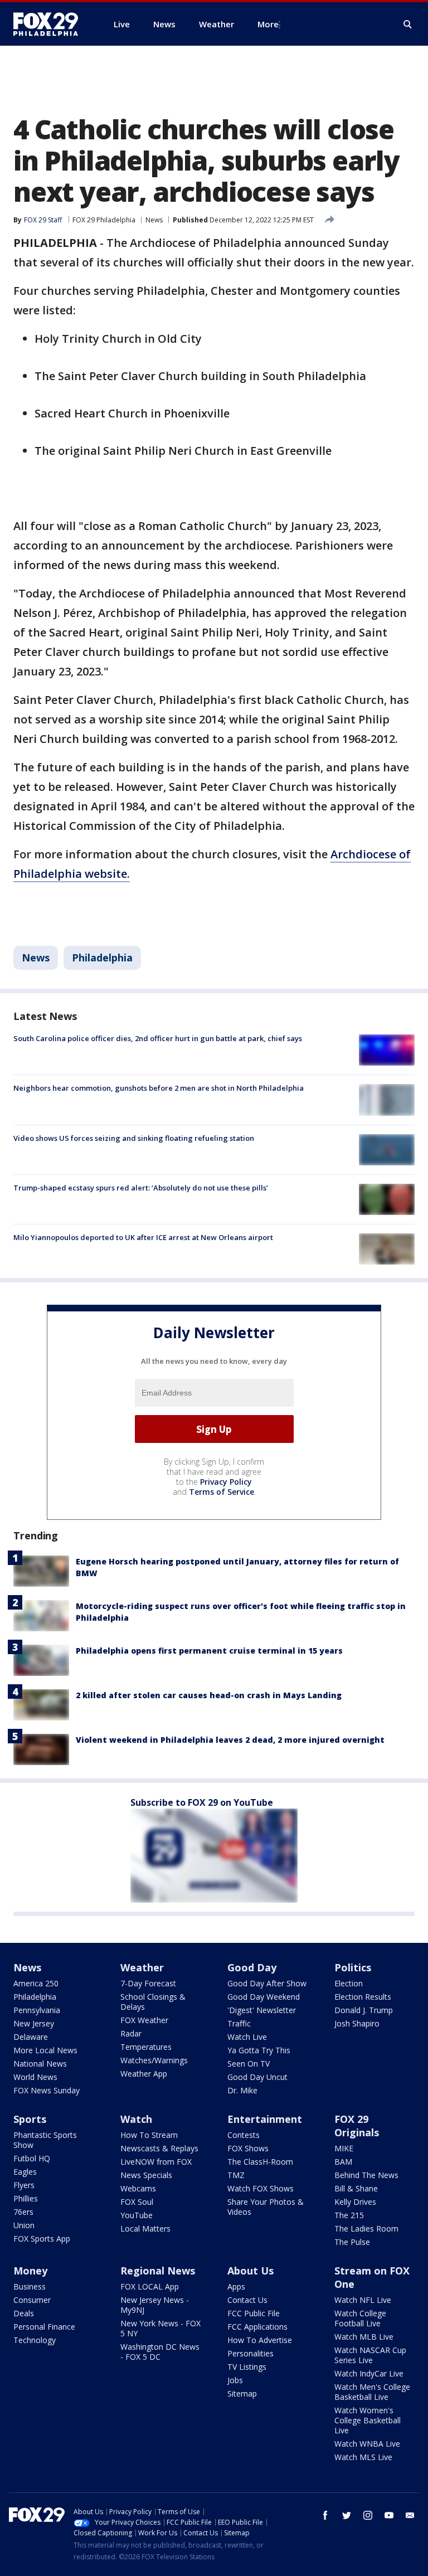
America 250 (36, 1983)
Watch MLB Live (364, 2337)
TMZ (236, 2175)
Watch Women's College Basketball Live (368, 2420)
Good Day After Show (267, 1983)
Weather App (144, 2074)
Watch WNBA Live (367, 2444)
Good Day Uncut (257, 2077)
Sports (30, 2119)
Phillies (26, 2198)
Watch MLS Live (363, 2457)
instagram (368, 2515)
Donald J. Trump (364, 2010)
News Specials (146, 2175)
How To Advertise (260, 2340)
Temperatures (146, 2047)
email (410, 2515)
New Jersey (34, 2023)
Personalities (251, 2353)
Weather (142, 1967)
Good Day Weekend (264, 1997)
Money (30, 2271)
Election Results (363, 1997)
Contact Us (247, 2300)
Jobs (235, 2380)
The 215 (349, 2215)
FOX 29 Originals (357, 2126)
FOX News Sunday (47, 2090)
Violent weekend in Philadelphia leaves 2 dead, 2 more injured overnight (230, 1740)
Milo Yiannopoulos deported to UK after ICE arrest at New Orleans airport (143, 1237)
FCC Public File (254, 2313)
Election (349, 1983)
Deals (24, 2313)
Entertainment (265, 2119)
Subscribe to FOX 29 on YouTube (202, 1802)
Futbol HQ (32, 2158)
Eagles (25, 2172)
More (268, 24)
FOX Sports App (42, 2239)
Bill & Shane (356, 2188)
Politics (353, 1967)
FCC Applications (257, 2327)
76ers (23, 2212)
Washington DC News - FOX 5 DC (160, 2352)
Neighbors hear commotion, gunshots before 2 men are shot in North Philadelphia (159, 1088)
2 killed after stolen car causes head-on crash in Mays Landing (209, 1695)
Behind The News (366, 2175)
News (154, 220)
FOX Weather (144, 2020)
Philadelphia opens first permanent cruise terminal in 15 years (209, 1651)
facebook (325, 2515)
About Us (251, 2271)
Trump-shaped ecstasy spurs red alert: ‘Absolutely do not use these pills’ (141, 1188)
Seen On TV (249, 2064)
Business (30, 2286)
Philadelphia (102, 958)
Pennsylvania (37, 2010)
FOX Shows (248, 2148)
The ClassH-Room (260, 2162)
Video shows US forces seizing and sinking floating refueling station (134, 1138)
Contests (244, 2135)
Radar (131, 2033)
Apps (236, 2286)
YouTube (137, 2215)
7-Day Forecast (148, 1983)
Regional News (158, 2271)
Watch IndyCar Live (369, 2373)
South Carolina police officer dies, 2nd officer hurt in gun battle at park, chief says (158, 1038)
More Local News (45, 2050)
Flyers (24, 2185)
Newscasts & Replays (159, 2148)
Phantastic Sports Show (45, 2140)
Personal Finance (44, 2327)
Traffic (239, 2023)
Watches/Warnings (154, 2060)
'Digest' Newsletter (262, 2010)
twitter (347, 2515)
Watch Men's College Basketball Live (372, 2392)
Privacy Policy (226, 1482)
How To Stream (149, 2135)
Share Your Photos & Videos (266, 2207)
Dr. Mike (242, 2090)
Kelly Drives (355, 2202)
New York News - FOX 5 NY (160, 2328)
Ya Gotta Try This (259, 2050)
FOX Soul (137, 2202)
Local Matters (145, 2229)
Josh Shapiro (357, 2023)
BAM (343, 2162)
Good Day (252, 1967)
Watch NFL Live (363, 2300)
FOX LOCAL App (150, 2286)
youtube (389, 2515)
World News (35, 2077)
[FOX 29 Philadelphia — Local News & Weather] (50, 24)
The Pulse (352, 2242)
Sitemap (242, 2393)
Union (24, 2225)
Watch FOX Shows (261, 2188)
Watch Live (247, 2037)
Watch (136, 2119)
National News (40, 2064)
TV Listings (247, 2367)
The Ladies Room (366, 2229)
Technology (35, 2340)
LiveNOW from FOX (156, 2162)
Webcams (138, 2188)
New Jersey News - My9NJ (155, 2305)
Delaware (31, 2037)
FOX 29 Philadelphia (104, 220)
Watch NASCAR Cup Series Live (370, 2355)
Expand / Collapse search (408, 25)
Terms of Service (222, 1492)
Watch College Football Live (360, 2318)
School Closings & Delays (153, 2002)
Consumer (32, 2300)
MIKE (344, 2148)
